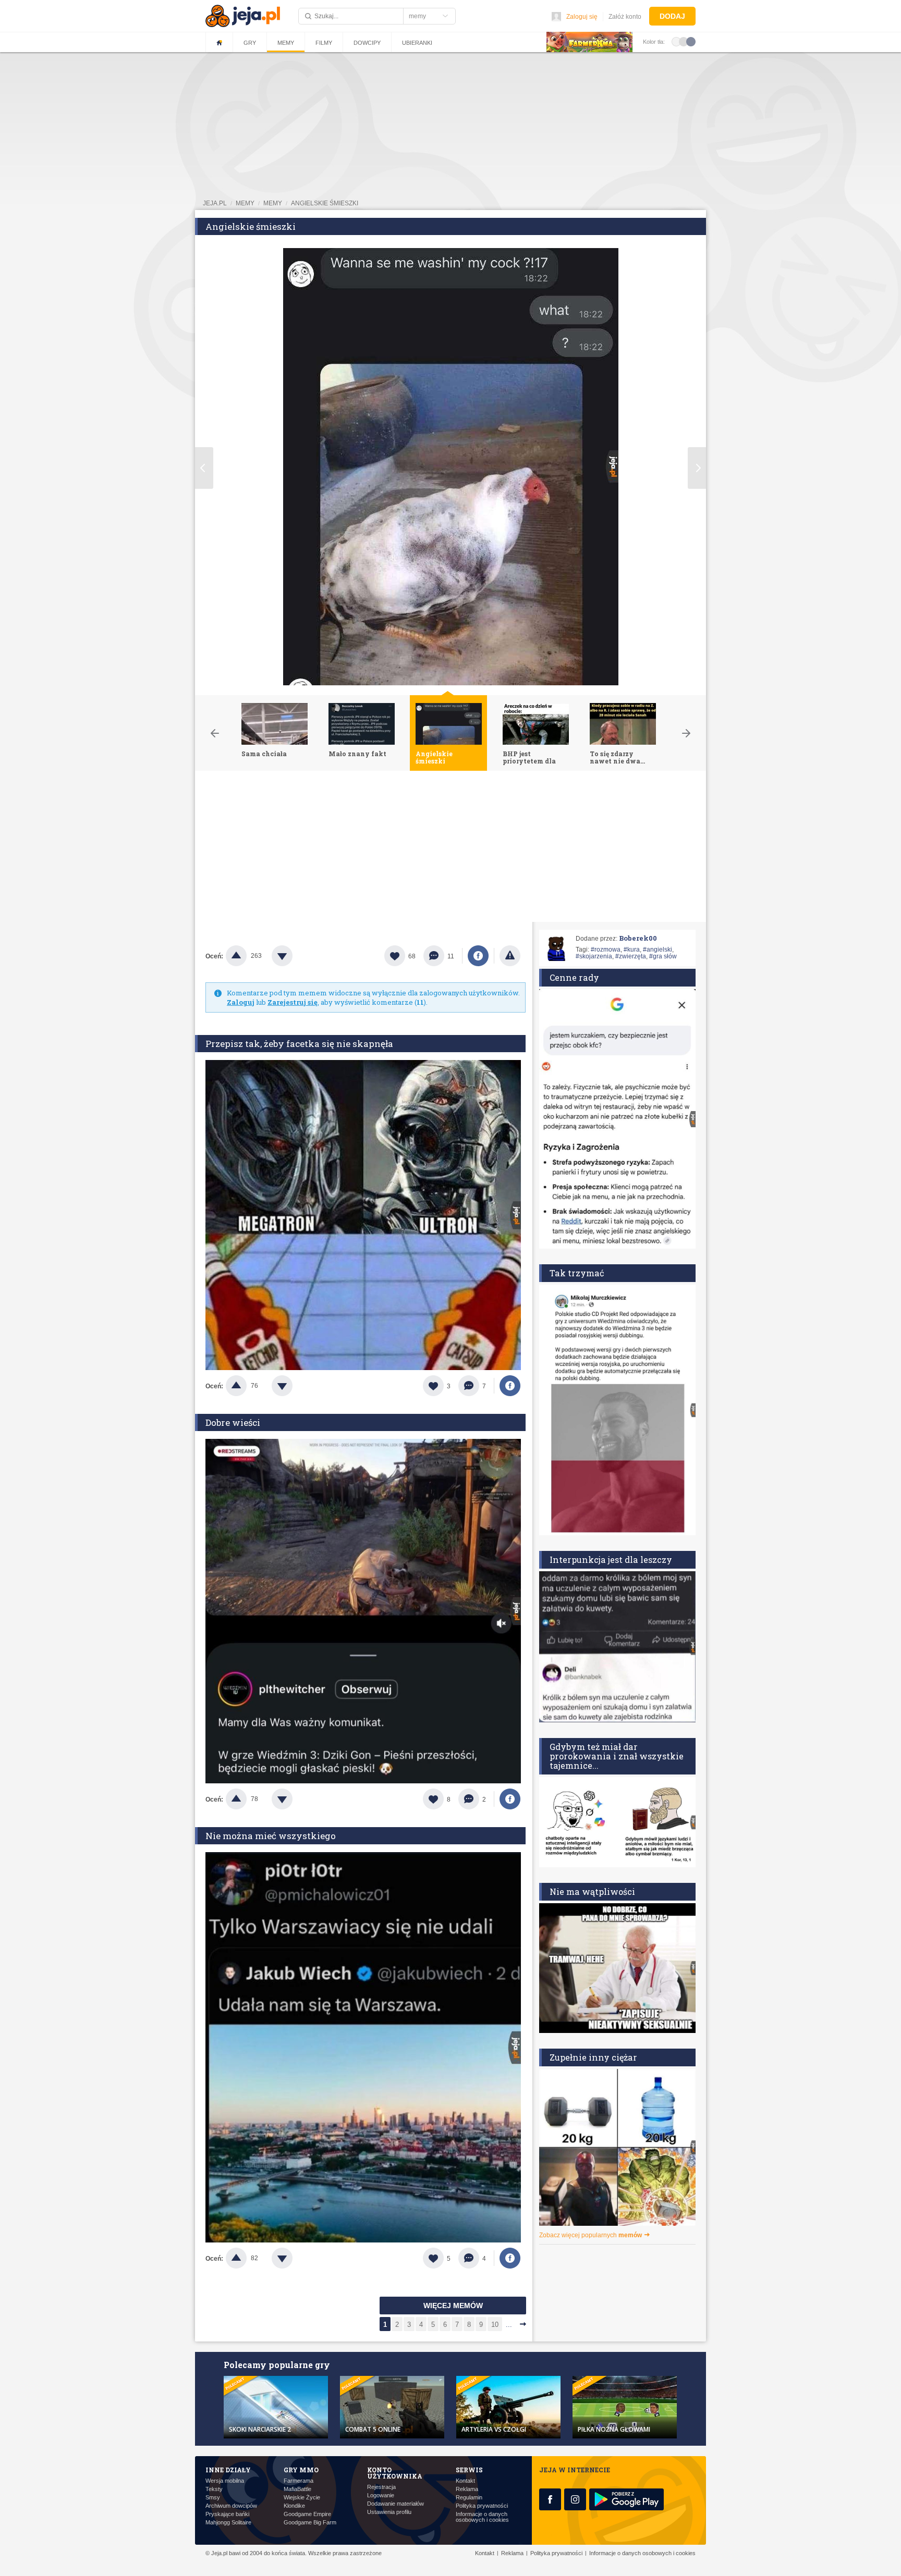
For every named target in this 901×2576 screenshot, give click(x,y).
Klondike (294, 2506)
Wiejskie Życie (302, 2498)
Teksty (214, 2489)
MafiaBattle (297, 2489)
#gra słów (663, 956)
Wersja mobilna (225, 2481)
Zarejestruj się (293, 1002)
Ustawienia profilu (389, 2512)
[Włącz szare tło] (684, 41)
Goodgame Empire (307, 2514)
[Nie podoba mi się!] (295, 956)
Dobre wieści (233, 1422)
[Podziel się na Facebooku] (478, 956)
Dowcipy (367, 43)
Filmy (324, 43)
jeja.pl (215, 203)
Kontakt (465, 2481)
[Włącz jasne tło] (676, 41)
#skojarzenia (594, 956)
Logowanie (381, 2495)
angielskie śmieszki (325, 203)
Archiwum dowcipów (231, 2506)
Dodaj (672, 16)
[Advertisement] (451, 849)
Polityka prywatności (482, 2506)
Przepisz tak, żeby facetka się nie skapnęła (299, 1044)
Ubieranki (417, 43)
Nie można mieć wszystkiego (271, 1836)
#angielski (658, 950)
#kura (632, 950)
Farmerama (299, 2481)
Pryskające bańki (227, 2514)
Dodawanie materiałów (395, 2504)
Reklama (467, 2489)
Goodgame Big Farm (310, 2523)
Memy (286, 43)
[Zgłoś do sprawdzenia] (510, 956)
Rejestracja (381, 2487)
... (509, 2325)
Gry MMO (301, 2470)
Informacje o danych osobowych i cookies (482, 2517)
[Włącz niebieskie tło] (691, 41)
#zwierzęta (631, 956)
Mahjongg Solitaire (228, 2523)
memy (245, 203)
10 (495, 2325)
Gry (250, 43)
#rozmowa (606, 950)
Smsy (213, 2498)
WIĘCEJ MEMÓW (453, 2306)
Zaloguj (241, 1002)
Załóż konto (625, 17)
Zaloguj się (582, 17)
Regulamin (469, 2498)
